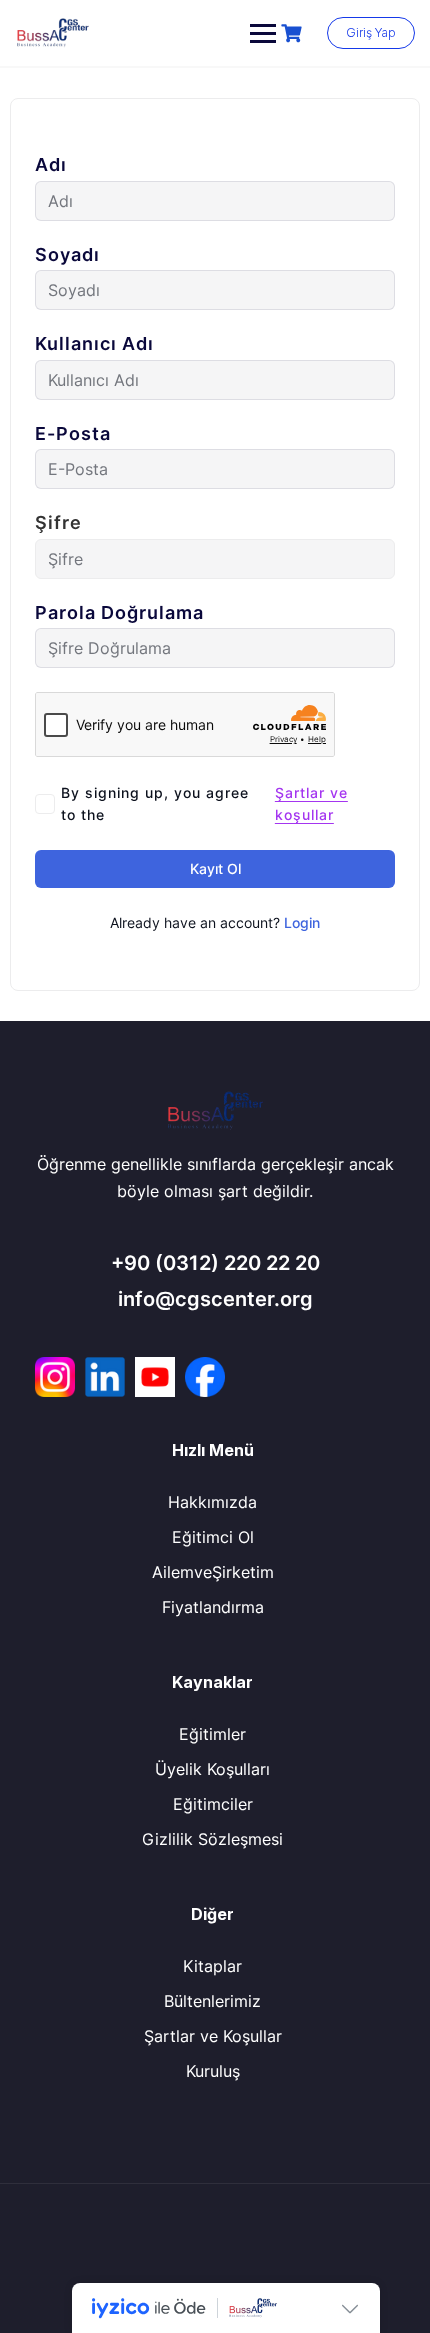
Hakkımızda (212, 1502)
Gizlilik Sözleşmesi (212, 1839)
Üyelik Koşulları (212, 1769)
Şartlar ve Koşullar (213, 2036)
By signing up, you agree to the (204, 803)
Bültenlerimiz (212, 2001)
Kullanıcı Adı (94, 344)
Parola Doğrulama (119, 613)
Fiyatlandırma (213, 1607)
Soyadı (67, 255)
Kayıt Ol (215, 868)
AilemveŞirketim (213, 1572)
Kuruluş (213, 2071)
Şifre (58, 523)
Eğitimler (212, 1734)
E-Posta (73, 434)
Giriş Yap (371, 32)
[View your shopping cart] (294, 33)
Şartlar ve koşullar (311, 803)
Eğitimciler (213, 1804)
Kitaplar (212, 1966)
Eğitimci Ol (213, 1537)
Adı (51, 165)
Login (302, 922)
